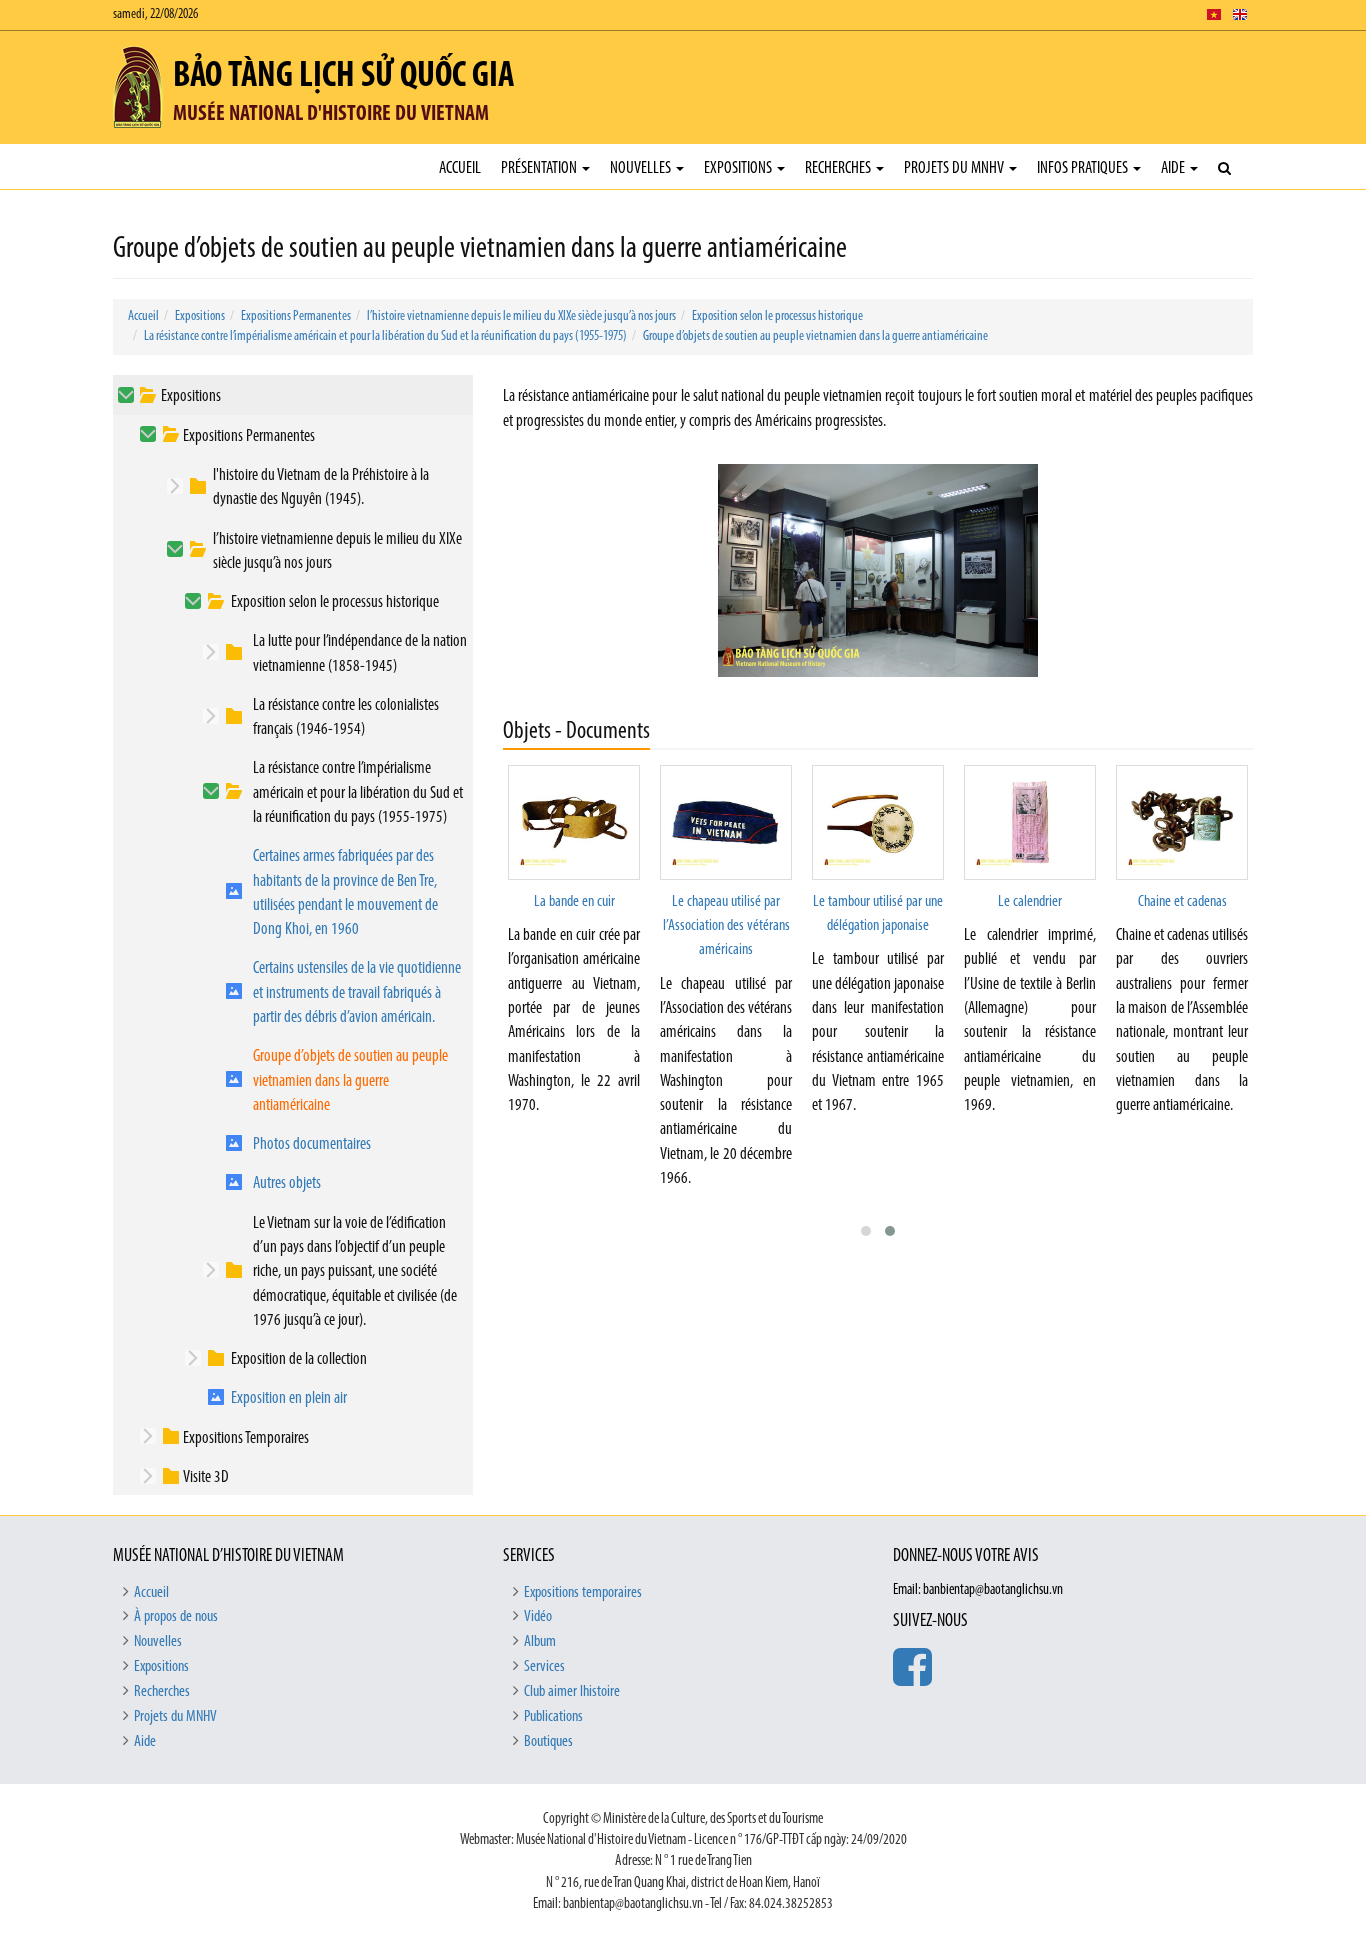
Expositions (739, 168)
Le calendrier (1030, 902)
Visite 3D (206, 1477)
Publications (553, 1717)
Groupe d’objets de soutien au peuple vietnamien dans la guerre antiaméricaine (815, 336)
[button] (866, 1231)
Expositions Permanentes (296, 316)
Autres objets (287, 1183)
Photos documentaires (312, 1144)
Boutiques (548, 1742)
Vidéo (538, 1617)
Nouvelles (642, 168)
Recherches (839, 168)
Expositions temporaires (583, 1593)
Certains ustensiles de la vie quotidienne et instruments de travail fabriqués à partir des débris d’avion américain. (357, 993)
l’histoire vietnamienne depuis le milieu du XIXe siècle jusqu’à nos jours (521, 316)
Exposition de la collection (299, 1359)
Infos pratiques (1084, 168)
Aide (1174, 168)
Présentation (540, 168)
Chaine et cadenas (1182, 902)
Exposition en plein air (289, 1398)
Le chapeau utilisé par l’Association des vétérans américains (726, 926)
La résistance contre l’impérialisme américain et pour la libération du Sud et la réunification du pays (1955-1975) (385, 336)
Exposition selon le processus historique (777, 316)
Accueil (460, 168)
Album (540, 1642)
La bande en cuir (574, 902)
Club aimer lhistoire (572, 1692)
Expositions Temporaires (246, 1438)
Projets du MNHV (955, 168)
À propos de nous (176, 1617)
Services (544, 1667)
